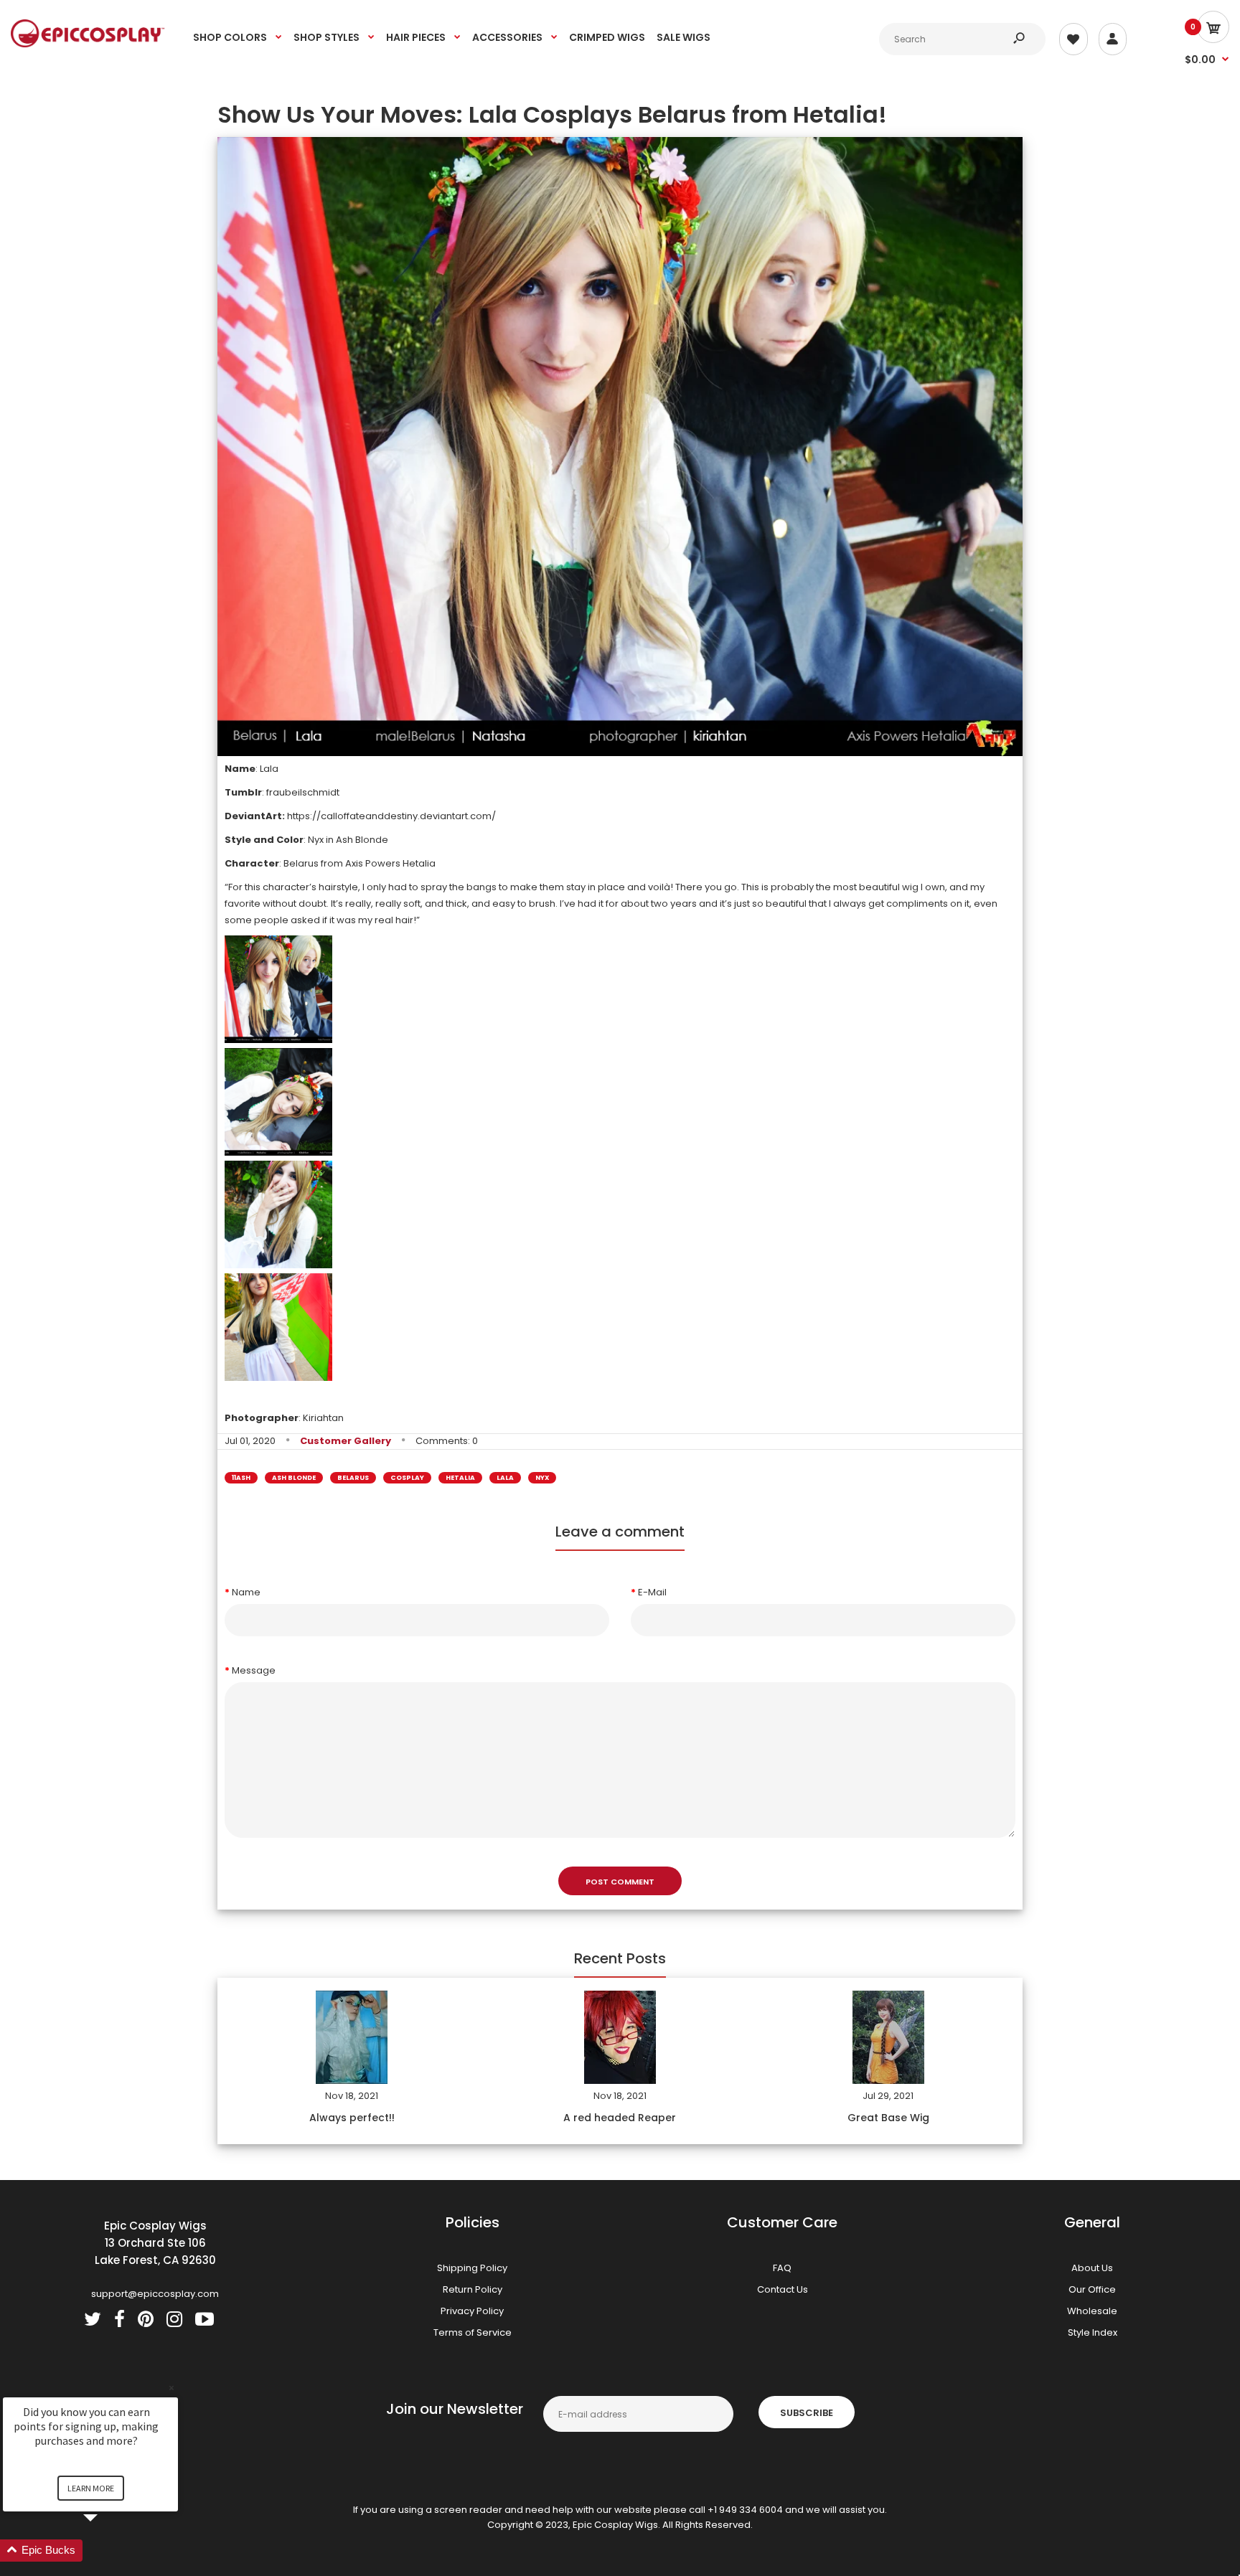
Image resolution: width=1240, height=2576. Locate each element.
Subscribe (807, 2413)
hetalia (460, 1478)
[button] (108, 2551)
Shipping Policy (472, 2268)
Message (254, 1670)
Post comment (620, 1882)
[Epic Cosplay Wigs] (88, 44)
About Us (1092, 2268)
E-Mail (652, 1592)
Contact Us (783, 2289)
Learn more (91, 2488)
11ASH (241, 1478)
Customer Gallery (346, 1441)
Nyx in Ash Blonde (348, 840)
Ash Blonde (294, 1478)
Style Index (1093, 2332)
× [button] (172, 2388)
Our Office (1092, 2289)
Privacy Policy (472, 2311)
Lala (505, 1478)
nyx (542, 1478)
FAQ (782, 2268)
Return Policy (473, 2289)
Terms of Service (473, 2332)
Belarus (353, 1478)
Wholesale (1092, 2311)
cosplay (407, 1478)
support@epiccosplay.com (155, 2294)
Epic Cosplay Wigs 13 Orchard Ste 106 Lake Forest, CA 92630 (155, 2243)
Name (246, 1592)
